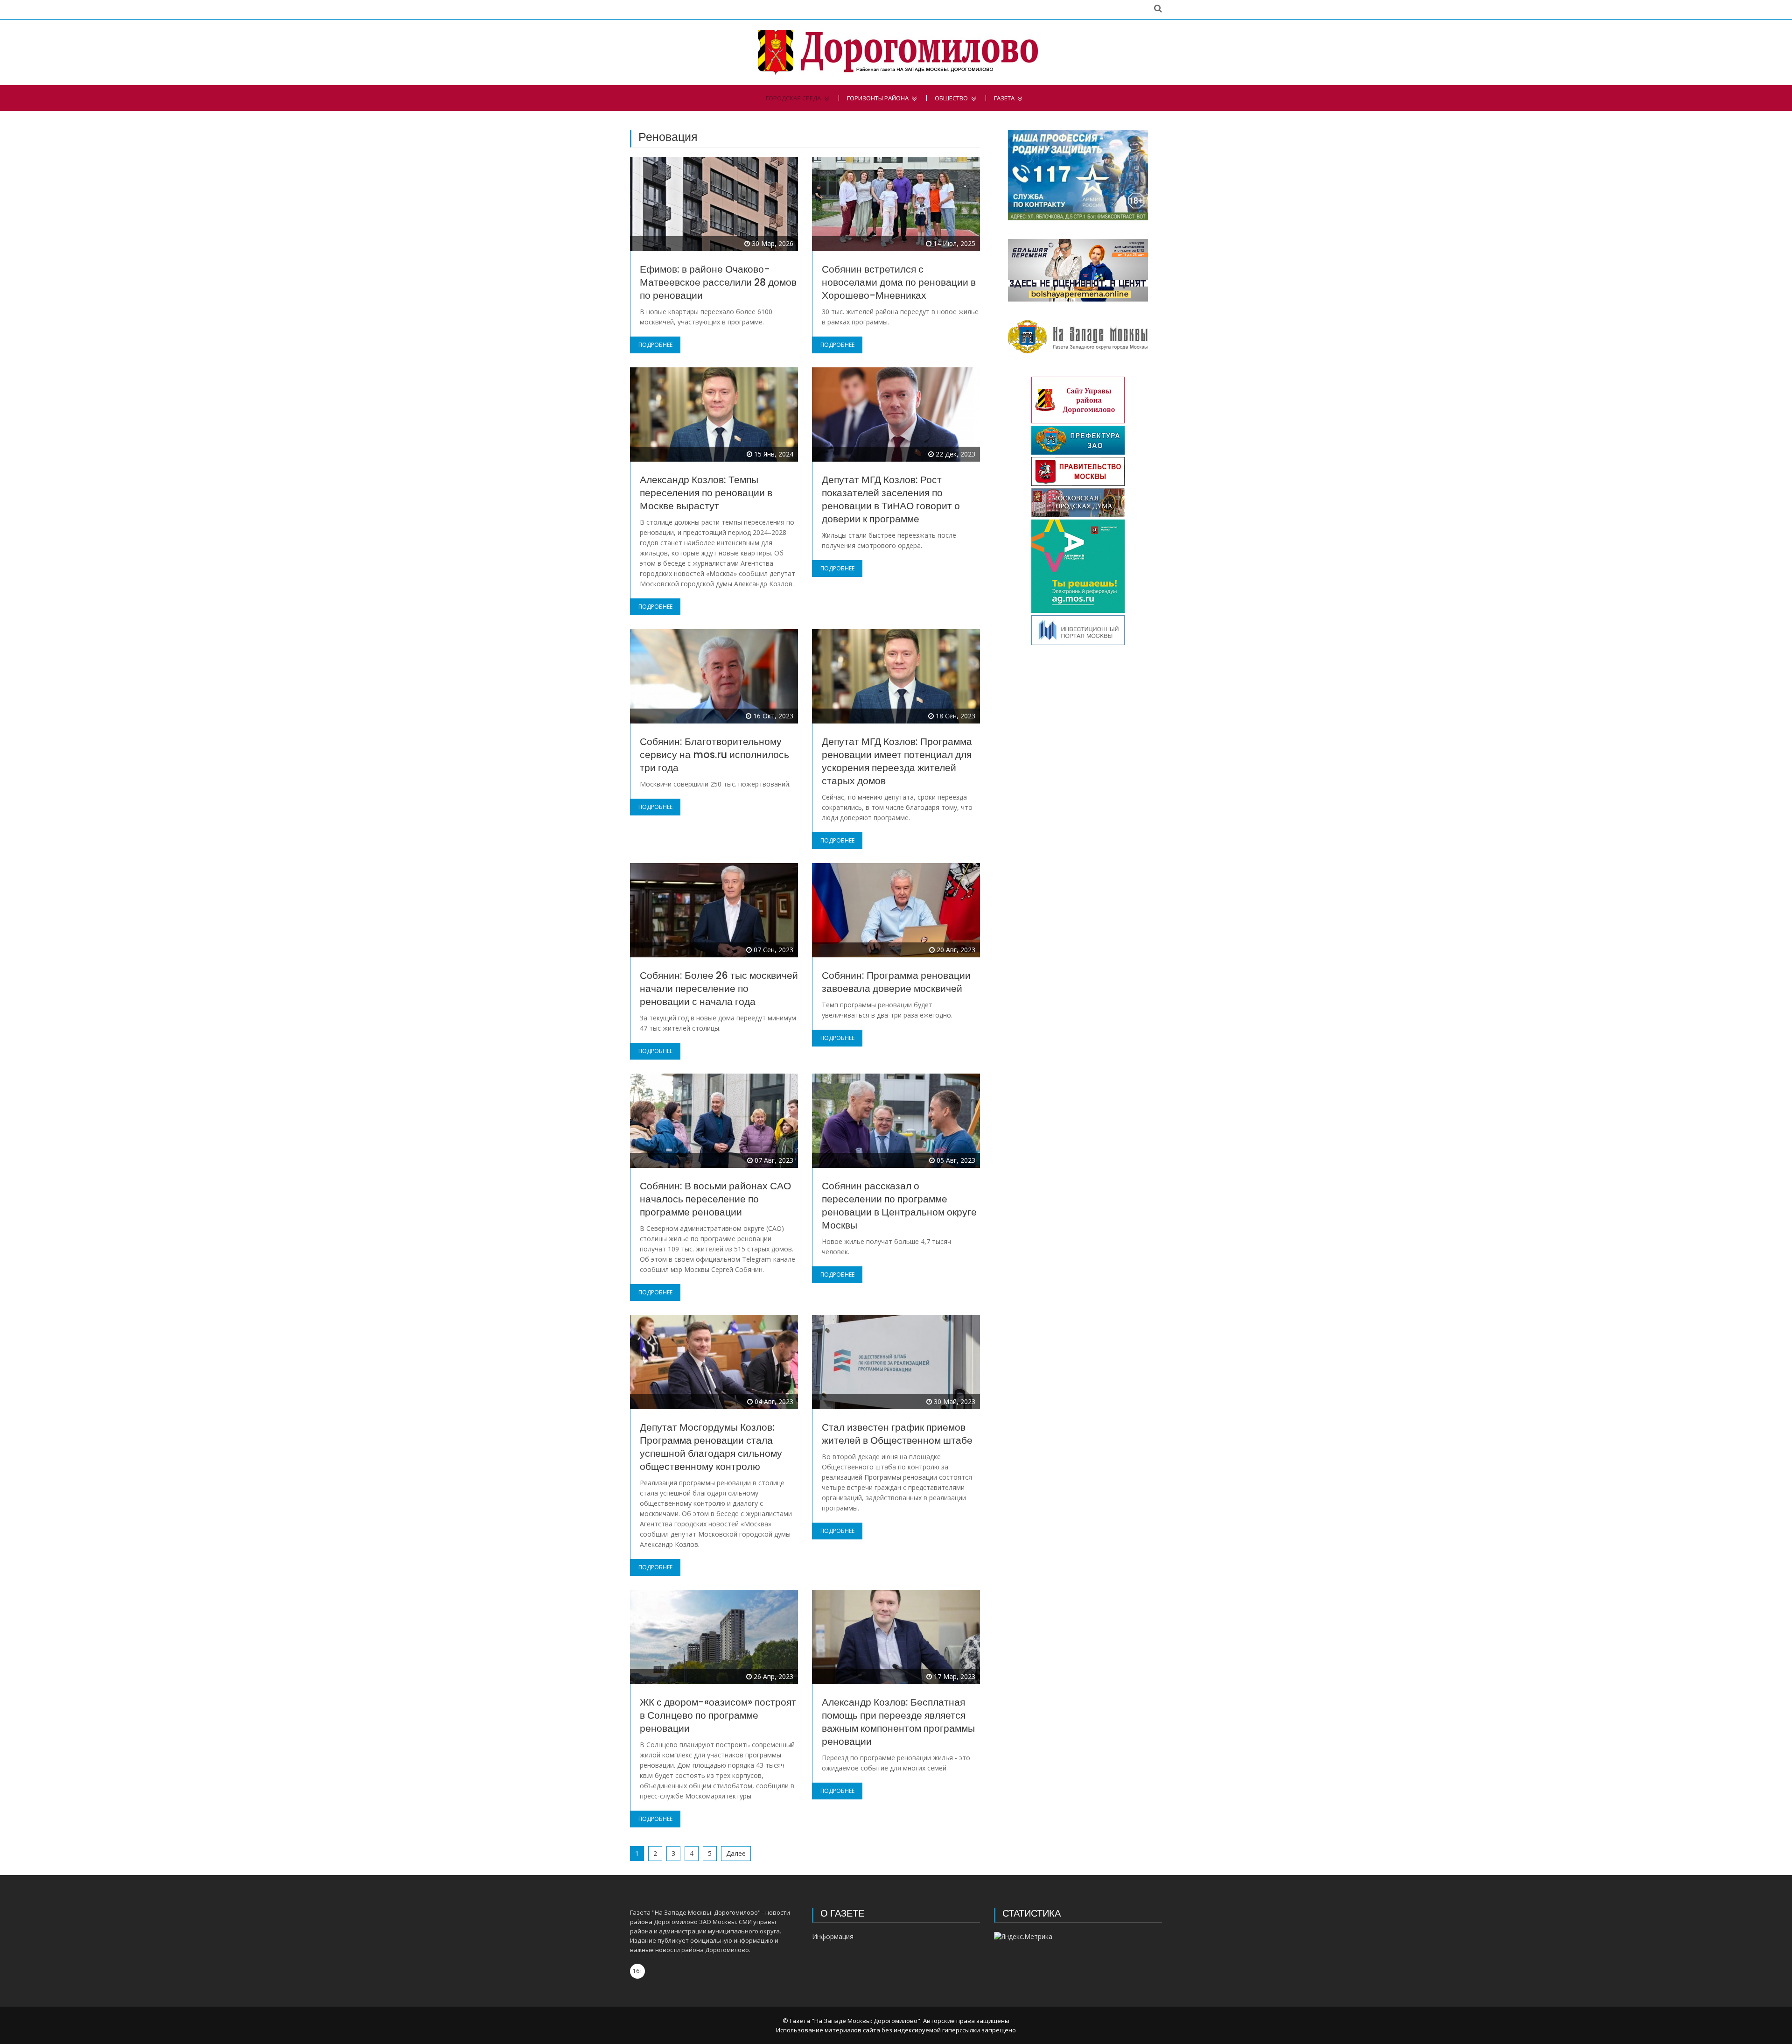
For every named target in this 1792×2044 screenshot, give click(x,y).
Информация (833, 1936)
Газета (1004, 98)
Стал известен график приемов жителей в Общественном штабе (897, 1434)
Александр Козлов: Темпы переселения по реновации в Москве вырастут (706, 493)
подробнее (655, 345)
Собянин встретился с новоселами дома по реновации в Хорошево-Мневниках (899, 282)
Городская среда (793, 98)
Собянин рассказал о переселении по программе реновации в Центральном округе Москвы (899, 1205)
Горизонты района (878, 98)
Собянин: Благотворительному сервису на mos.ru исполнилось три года (714, 755)
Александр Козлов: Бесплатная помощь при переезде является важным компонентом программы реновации (898, 1722)
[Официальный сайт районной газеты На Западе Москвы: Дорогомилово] (896, 52)
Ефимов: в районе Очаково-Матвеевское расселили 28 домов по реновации (718, 282)
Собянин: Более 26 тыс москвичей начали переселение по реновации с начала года (719, 988)
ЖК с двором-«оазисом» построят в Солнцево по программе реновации (718, 1715)
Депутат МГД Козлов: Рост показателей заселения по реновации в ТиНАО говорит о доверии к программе (891, 499)
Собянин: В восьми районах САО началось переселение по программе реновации (715, 1199)
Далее (736, 1853)
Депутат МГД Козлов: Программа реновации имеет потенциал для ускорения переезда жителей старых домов (897, 761)
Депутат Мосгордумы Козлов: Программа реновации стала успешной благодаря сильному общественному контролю (711, 1447)
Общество (951, 98)
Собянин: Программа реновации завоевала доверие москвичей (896, 982)
